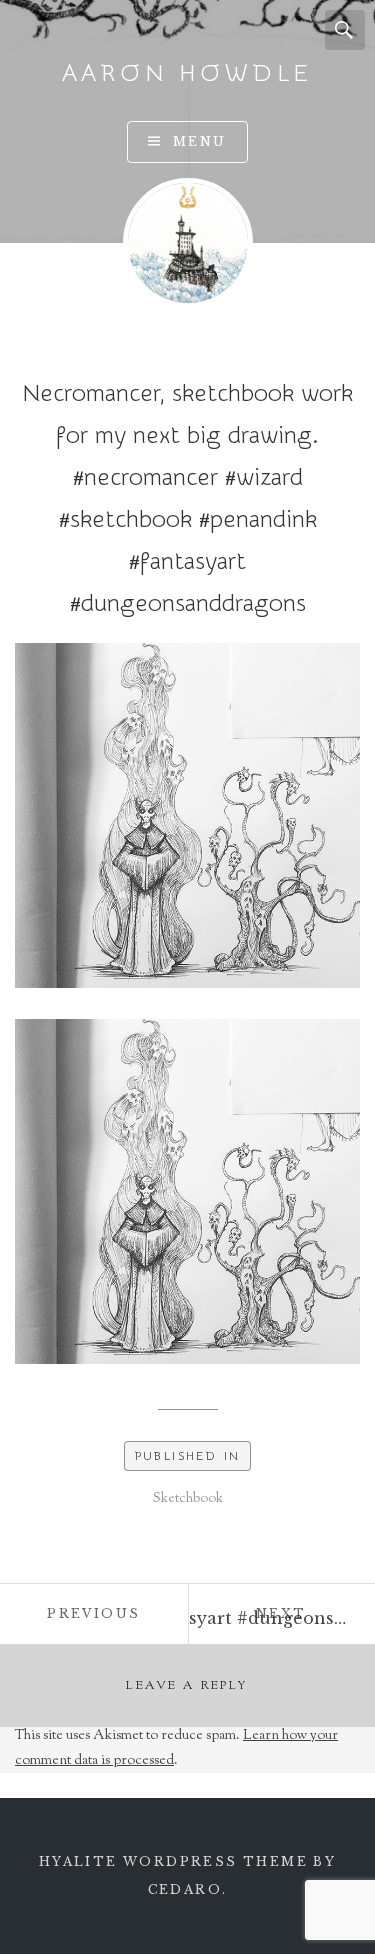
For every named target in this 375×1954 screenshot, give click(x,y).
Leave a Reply (187, 1686)
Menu (200, 141)
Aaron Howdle (188, 73)
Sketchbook (188, 1499)
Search (345, 30)
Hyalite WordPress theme (173, 1861)
